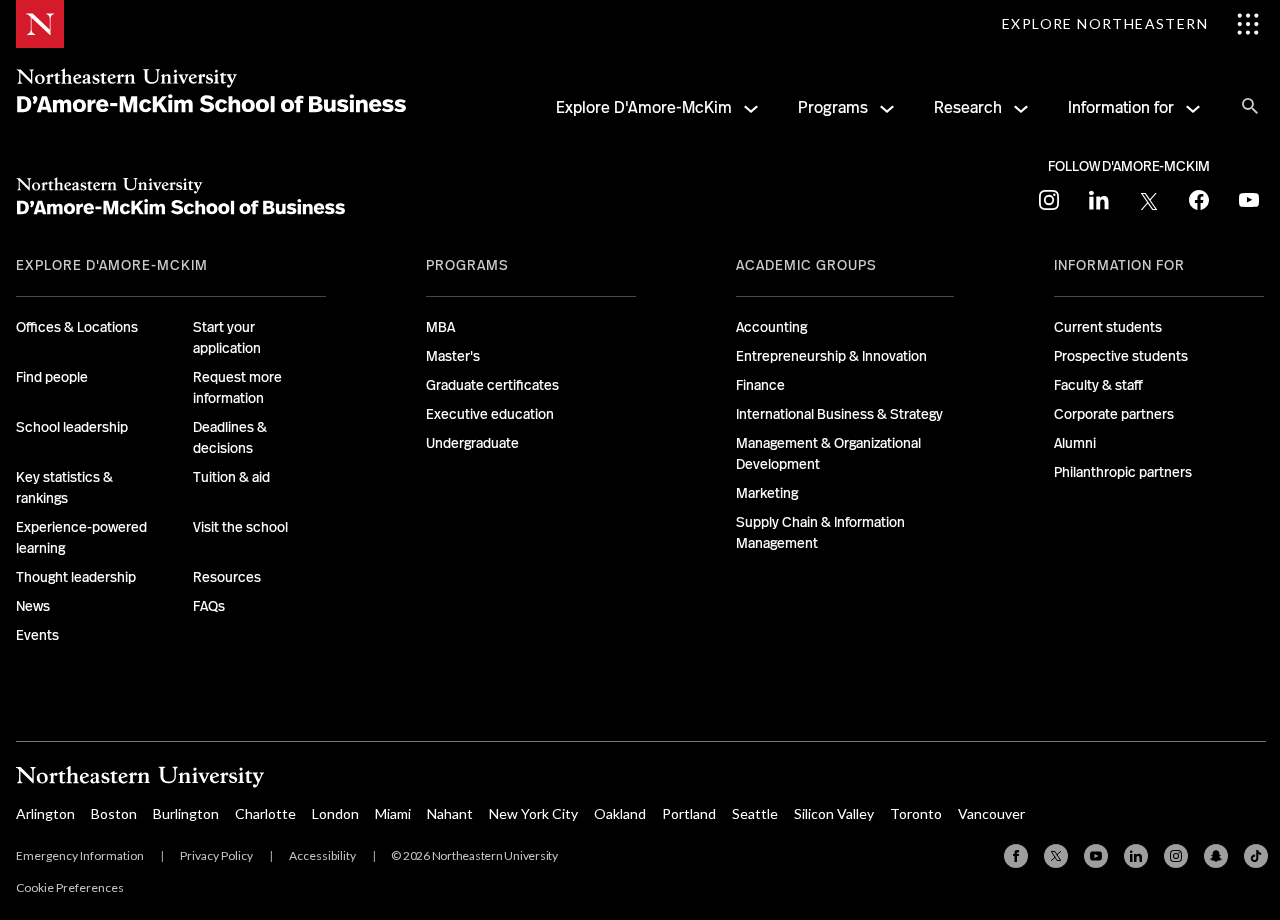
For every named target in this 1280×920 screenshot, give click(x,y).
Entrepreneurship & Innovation (831, 356)
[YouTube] (1096, 856)
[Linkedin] (1136, 856)
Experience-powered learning (81, 537)
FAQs (209, 606)
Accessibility (322, 855)
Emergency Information (80, 855)
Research (968, 107)
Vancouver (991, 813)
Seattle (755, 813)
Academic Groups (806, 265)
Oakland (620, 813)
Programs (833, 107)
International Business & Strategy (839, 414)
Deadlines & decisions (230, 437)
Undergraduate (472, 443)
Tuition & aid (231, 477)
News (33, 606)
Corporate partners (1114, 414)
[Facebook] (1016, 856)
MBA (440, 327)
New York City (533, 813)
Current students (1108, 327)
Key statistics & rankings (64, 487)
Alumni (1075, 443)
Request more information (237, 387)
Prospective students (1121, 356)
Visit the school (240, 527)
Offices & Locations (77, 327)
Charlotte (265, 813)
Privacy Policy (216, 855)
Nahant (450, 813)
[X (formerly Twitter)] (1056, 856)
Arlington (45, 813)
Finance (760, 385)
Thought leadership (76, 577)
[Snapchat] (1216, 856)
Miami (393, 813)
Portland (689, 813)
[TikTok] (1256, 856)
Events (37, 635)
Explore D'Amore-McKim (644, 107)
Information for (1121, 107)
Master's (453, 356)
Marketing (767, 493)
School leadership (72, 427)
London (335, 813)
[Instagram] (1176, 856)
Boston (114, 813)
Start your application (227, 337)
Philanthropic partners (1123, 472)
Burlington (186, 813)
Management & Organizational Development (828, 453)
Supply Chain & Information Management (820, 532)
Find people (52, 377)
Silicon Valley (834, 813)
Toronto (916, 813)
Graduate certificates (492, 385)
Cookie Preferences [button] (70, 887)
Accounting (771, 327)
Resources (227, 577)
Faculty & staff (1098, 385)
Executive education (490, 414)
